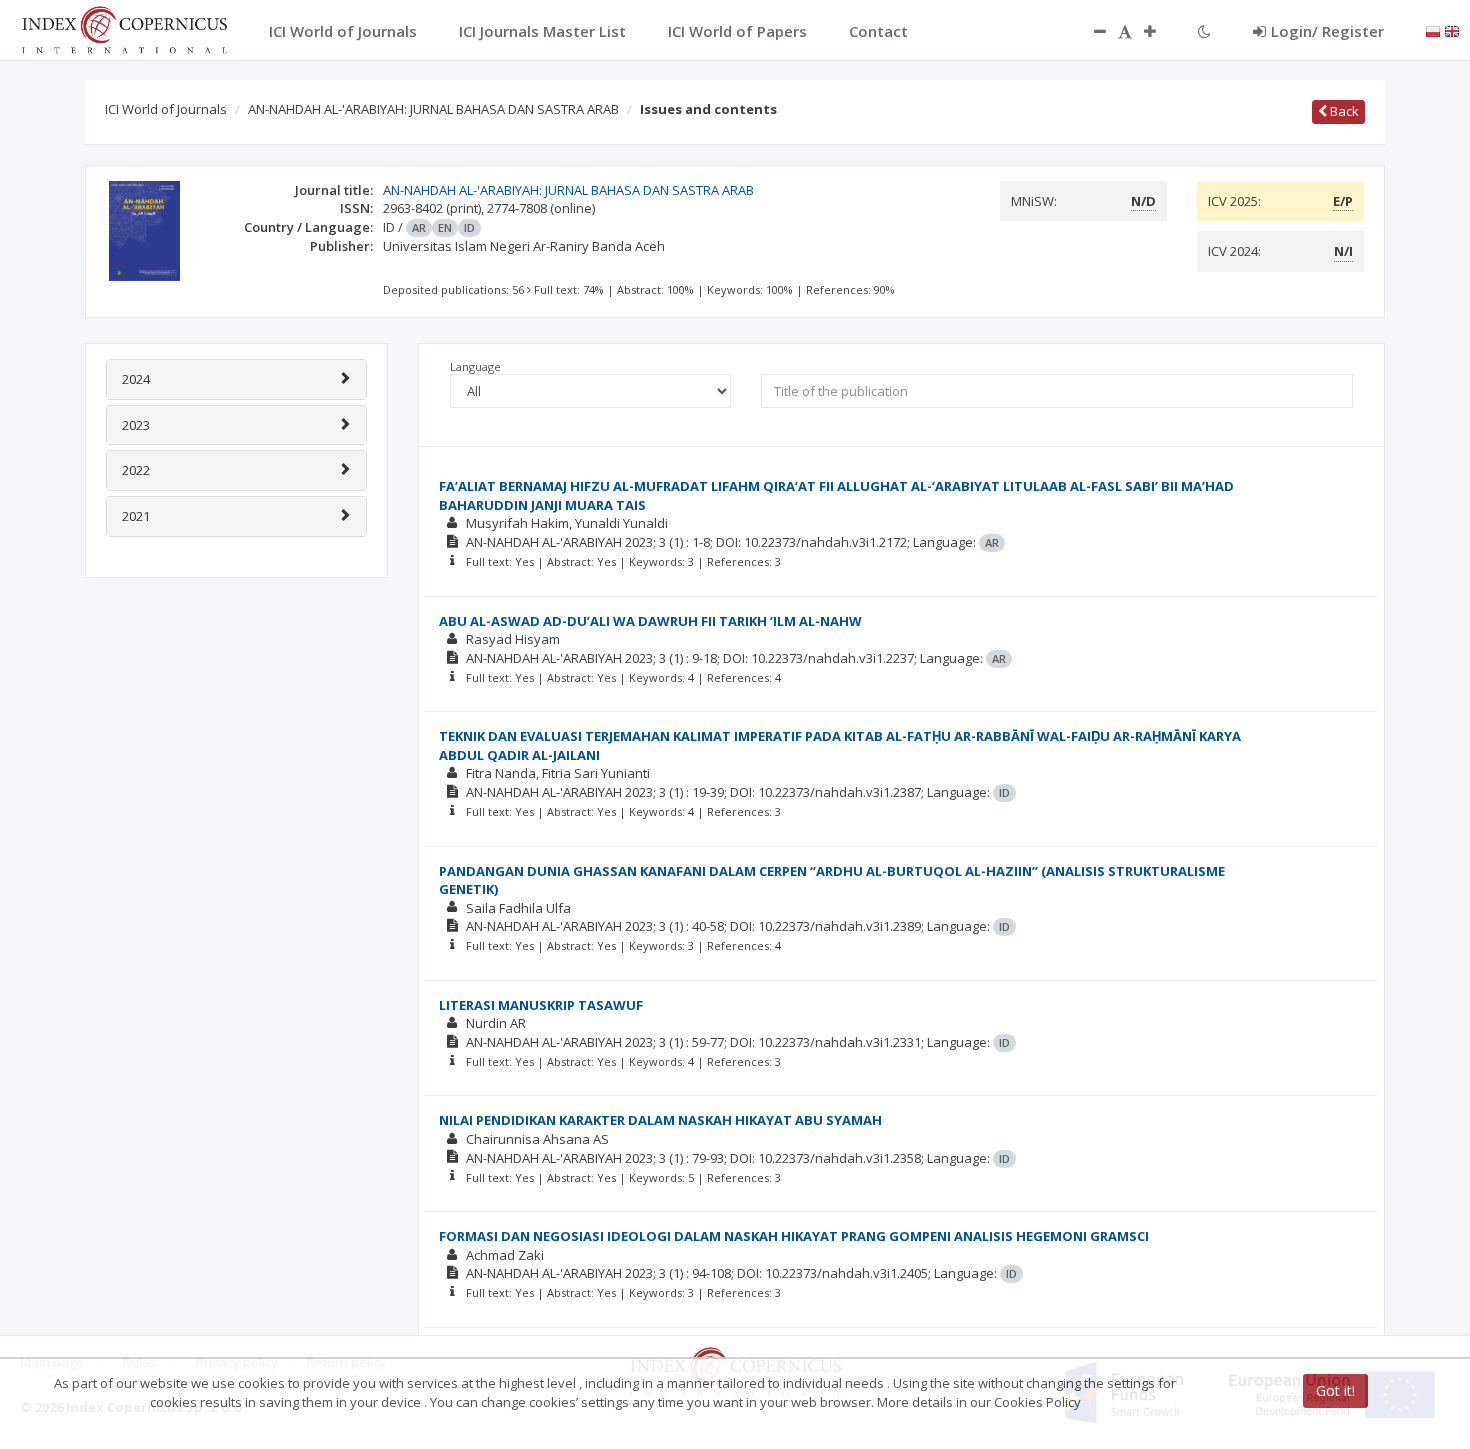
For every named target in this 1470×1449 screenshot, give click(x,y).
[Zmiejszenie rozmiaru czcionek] (1090, 31)
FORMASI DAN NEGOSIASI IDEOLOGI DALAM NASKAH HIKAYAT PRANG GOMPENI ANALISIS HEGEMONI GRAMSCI (794, 1236)
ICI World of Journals (166, 109)
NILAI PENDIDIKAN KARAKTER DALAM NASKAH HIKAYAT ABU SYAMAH (660, 1120)
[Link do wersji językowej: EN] (1452, 30)
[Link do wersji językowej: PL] (1433, 30)
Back (1343, 111)
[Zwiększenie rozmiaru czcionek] (1160, 31)
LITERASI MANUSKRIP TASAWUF (541, 1005)
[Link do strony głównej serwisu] (124, 28)
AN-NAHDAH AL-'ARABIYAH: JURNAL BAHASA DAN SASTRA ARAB (433, 109)
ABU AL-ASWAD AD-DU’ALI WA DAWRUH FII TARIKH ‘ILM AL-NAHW (650, 621)
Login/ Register (1327, 31)
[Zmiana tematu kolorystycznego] (1204, 31)
